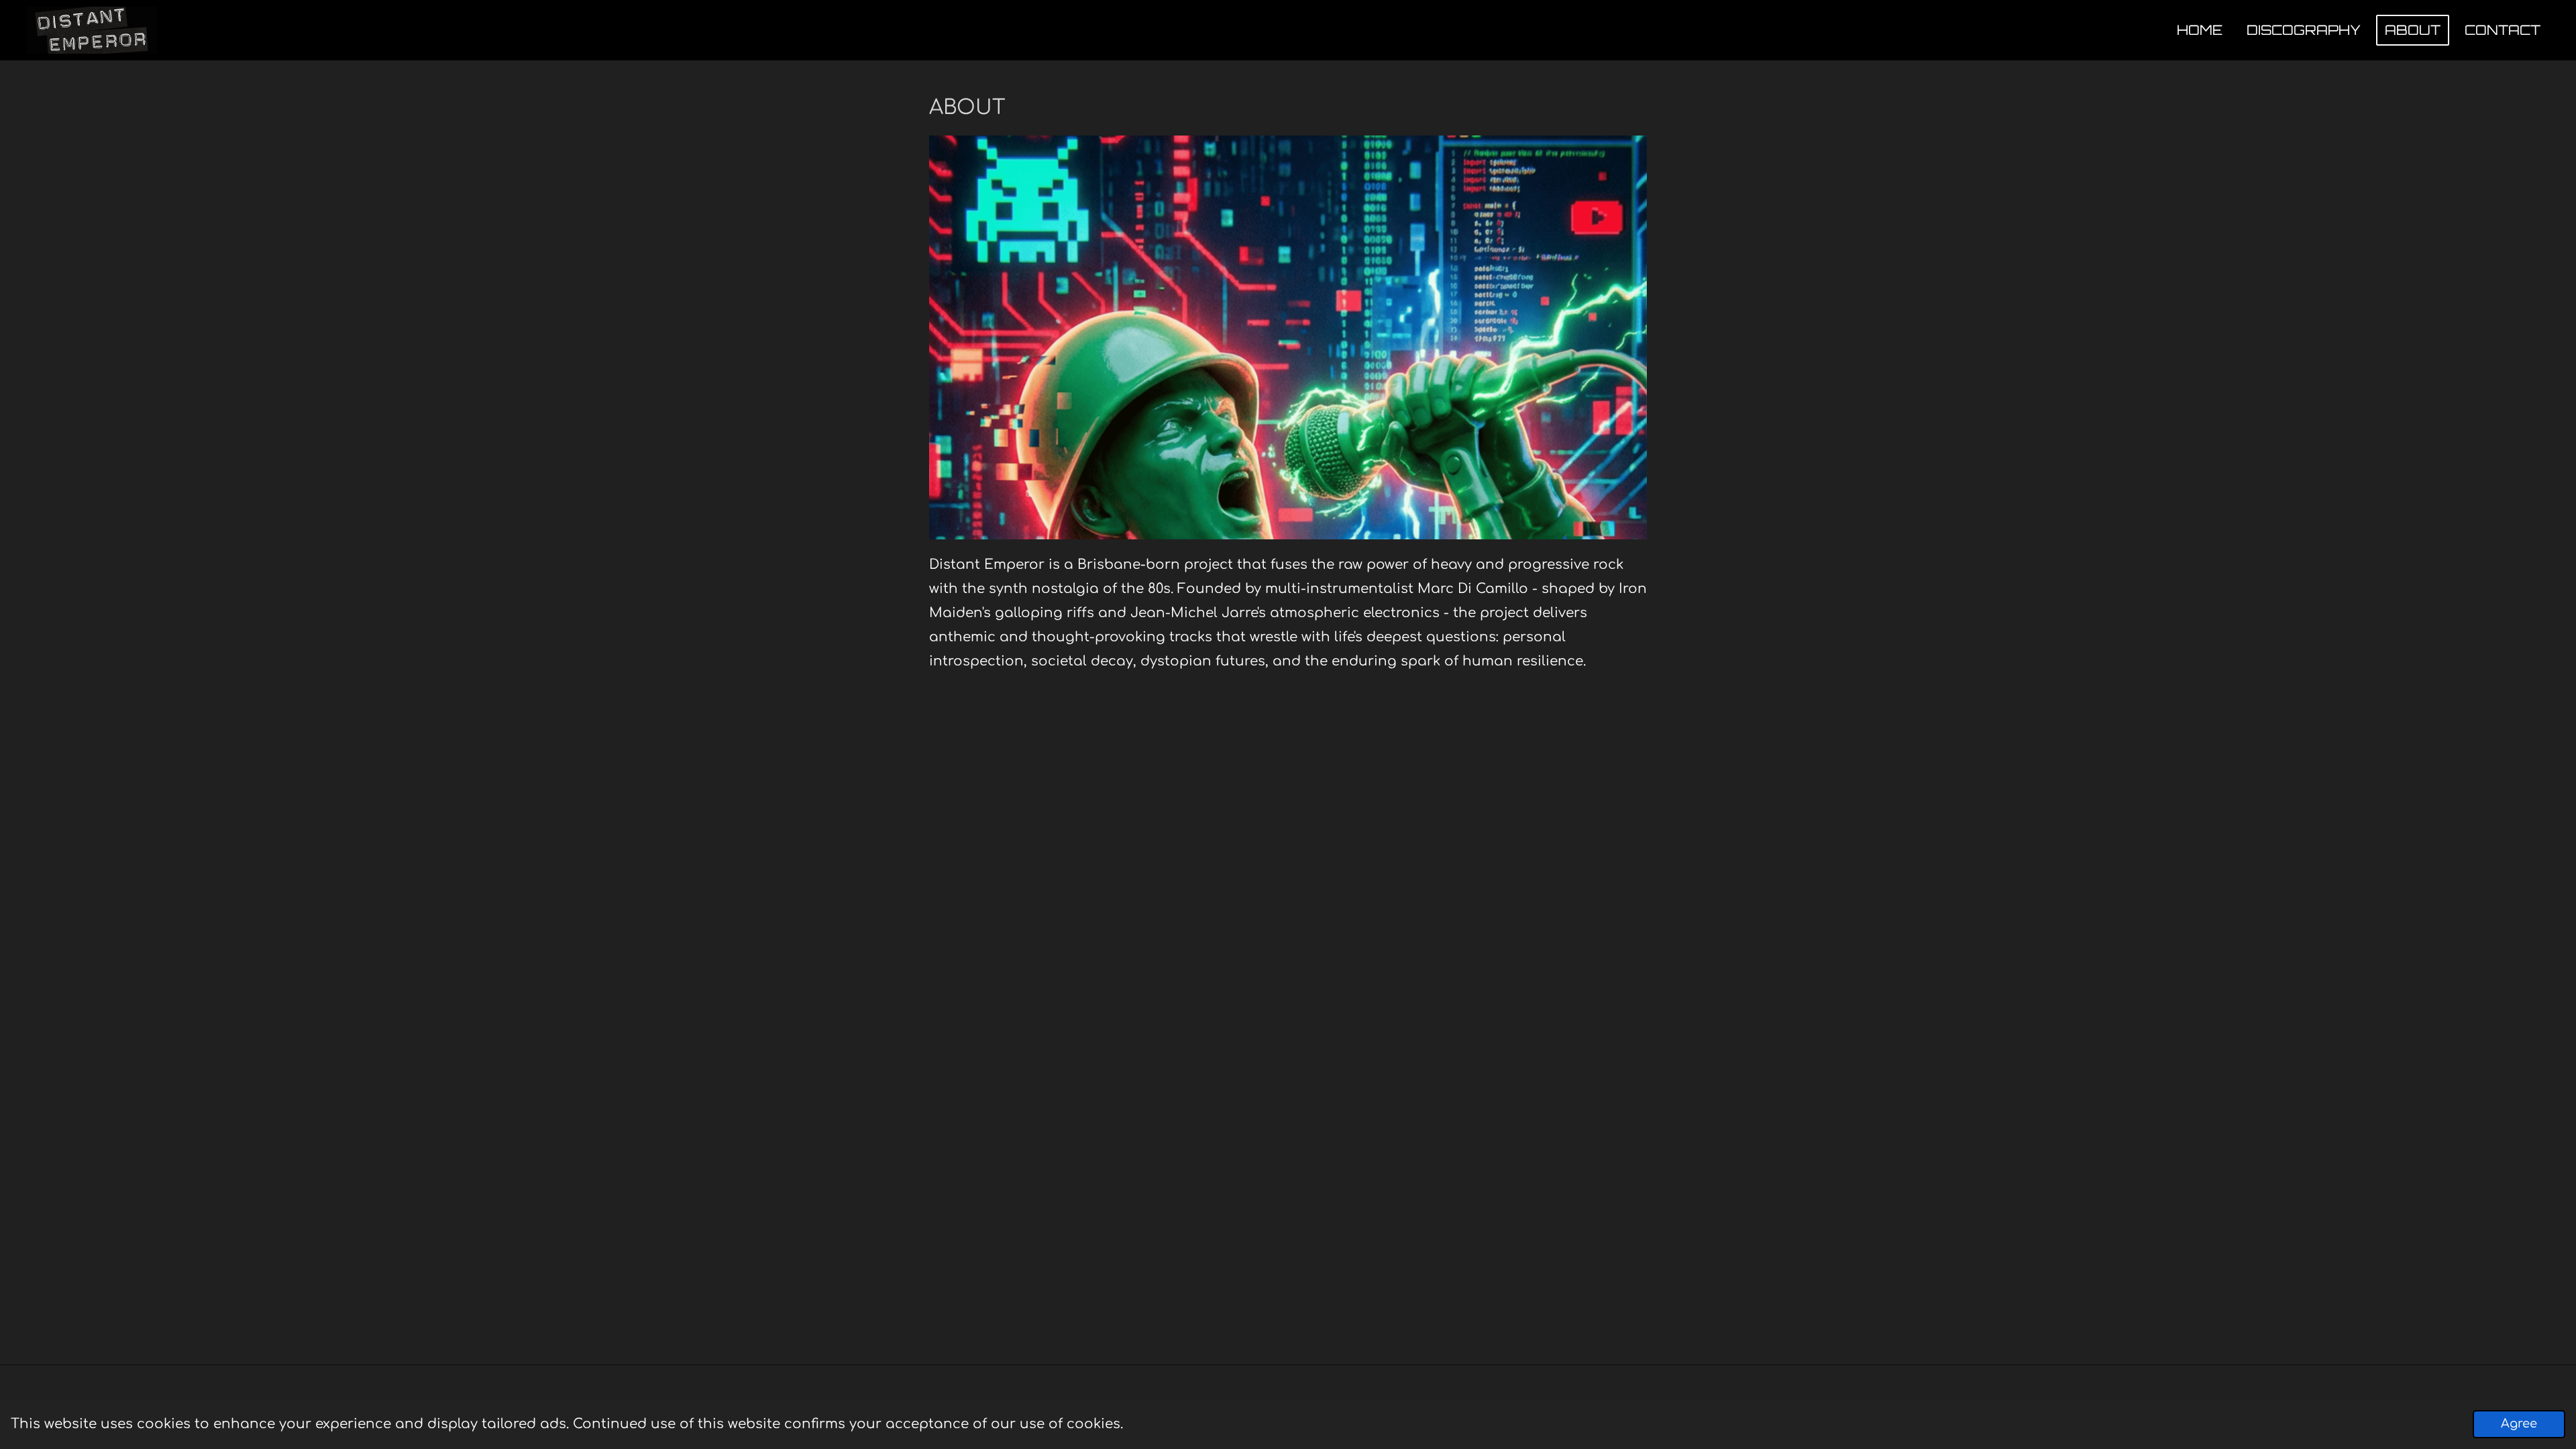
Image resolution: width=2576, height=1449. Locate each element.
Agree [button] (2519, 1424)
